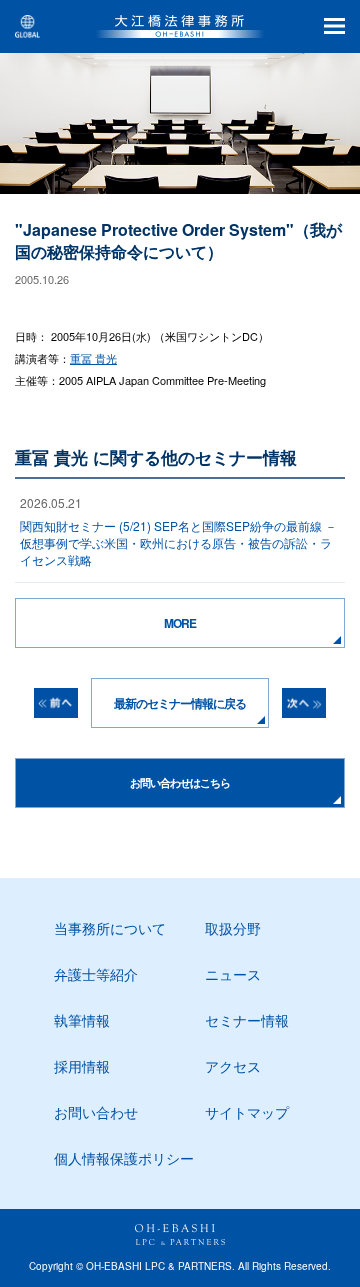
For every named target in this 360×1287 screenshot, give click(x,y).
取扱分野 (233, 928)
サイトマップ (247, 1112)
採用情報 (82, 1066)
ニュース (233, 974)
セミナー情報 (247, 1020)
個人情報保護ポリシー (124, 1158)
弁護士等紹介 (96, 974)
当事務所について (110, 928)
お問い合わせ (96, 1112)
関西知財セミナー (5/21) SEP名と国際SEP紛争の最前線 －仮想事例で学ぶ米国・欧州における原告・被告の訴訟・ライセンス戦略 (178, 542)
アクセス (233, 1066)
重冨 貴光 (93, 358)
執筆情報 (82, 1020)
